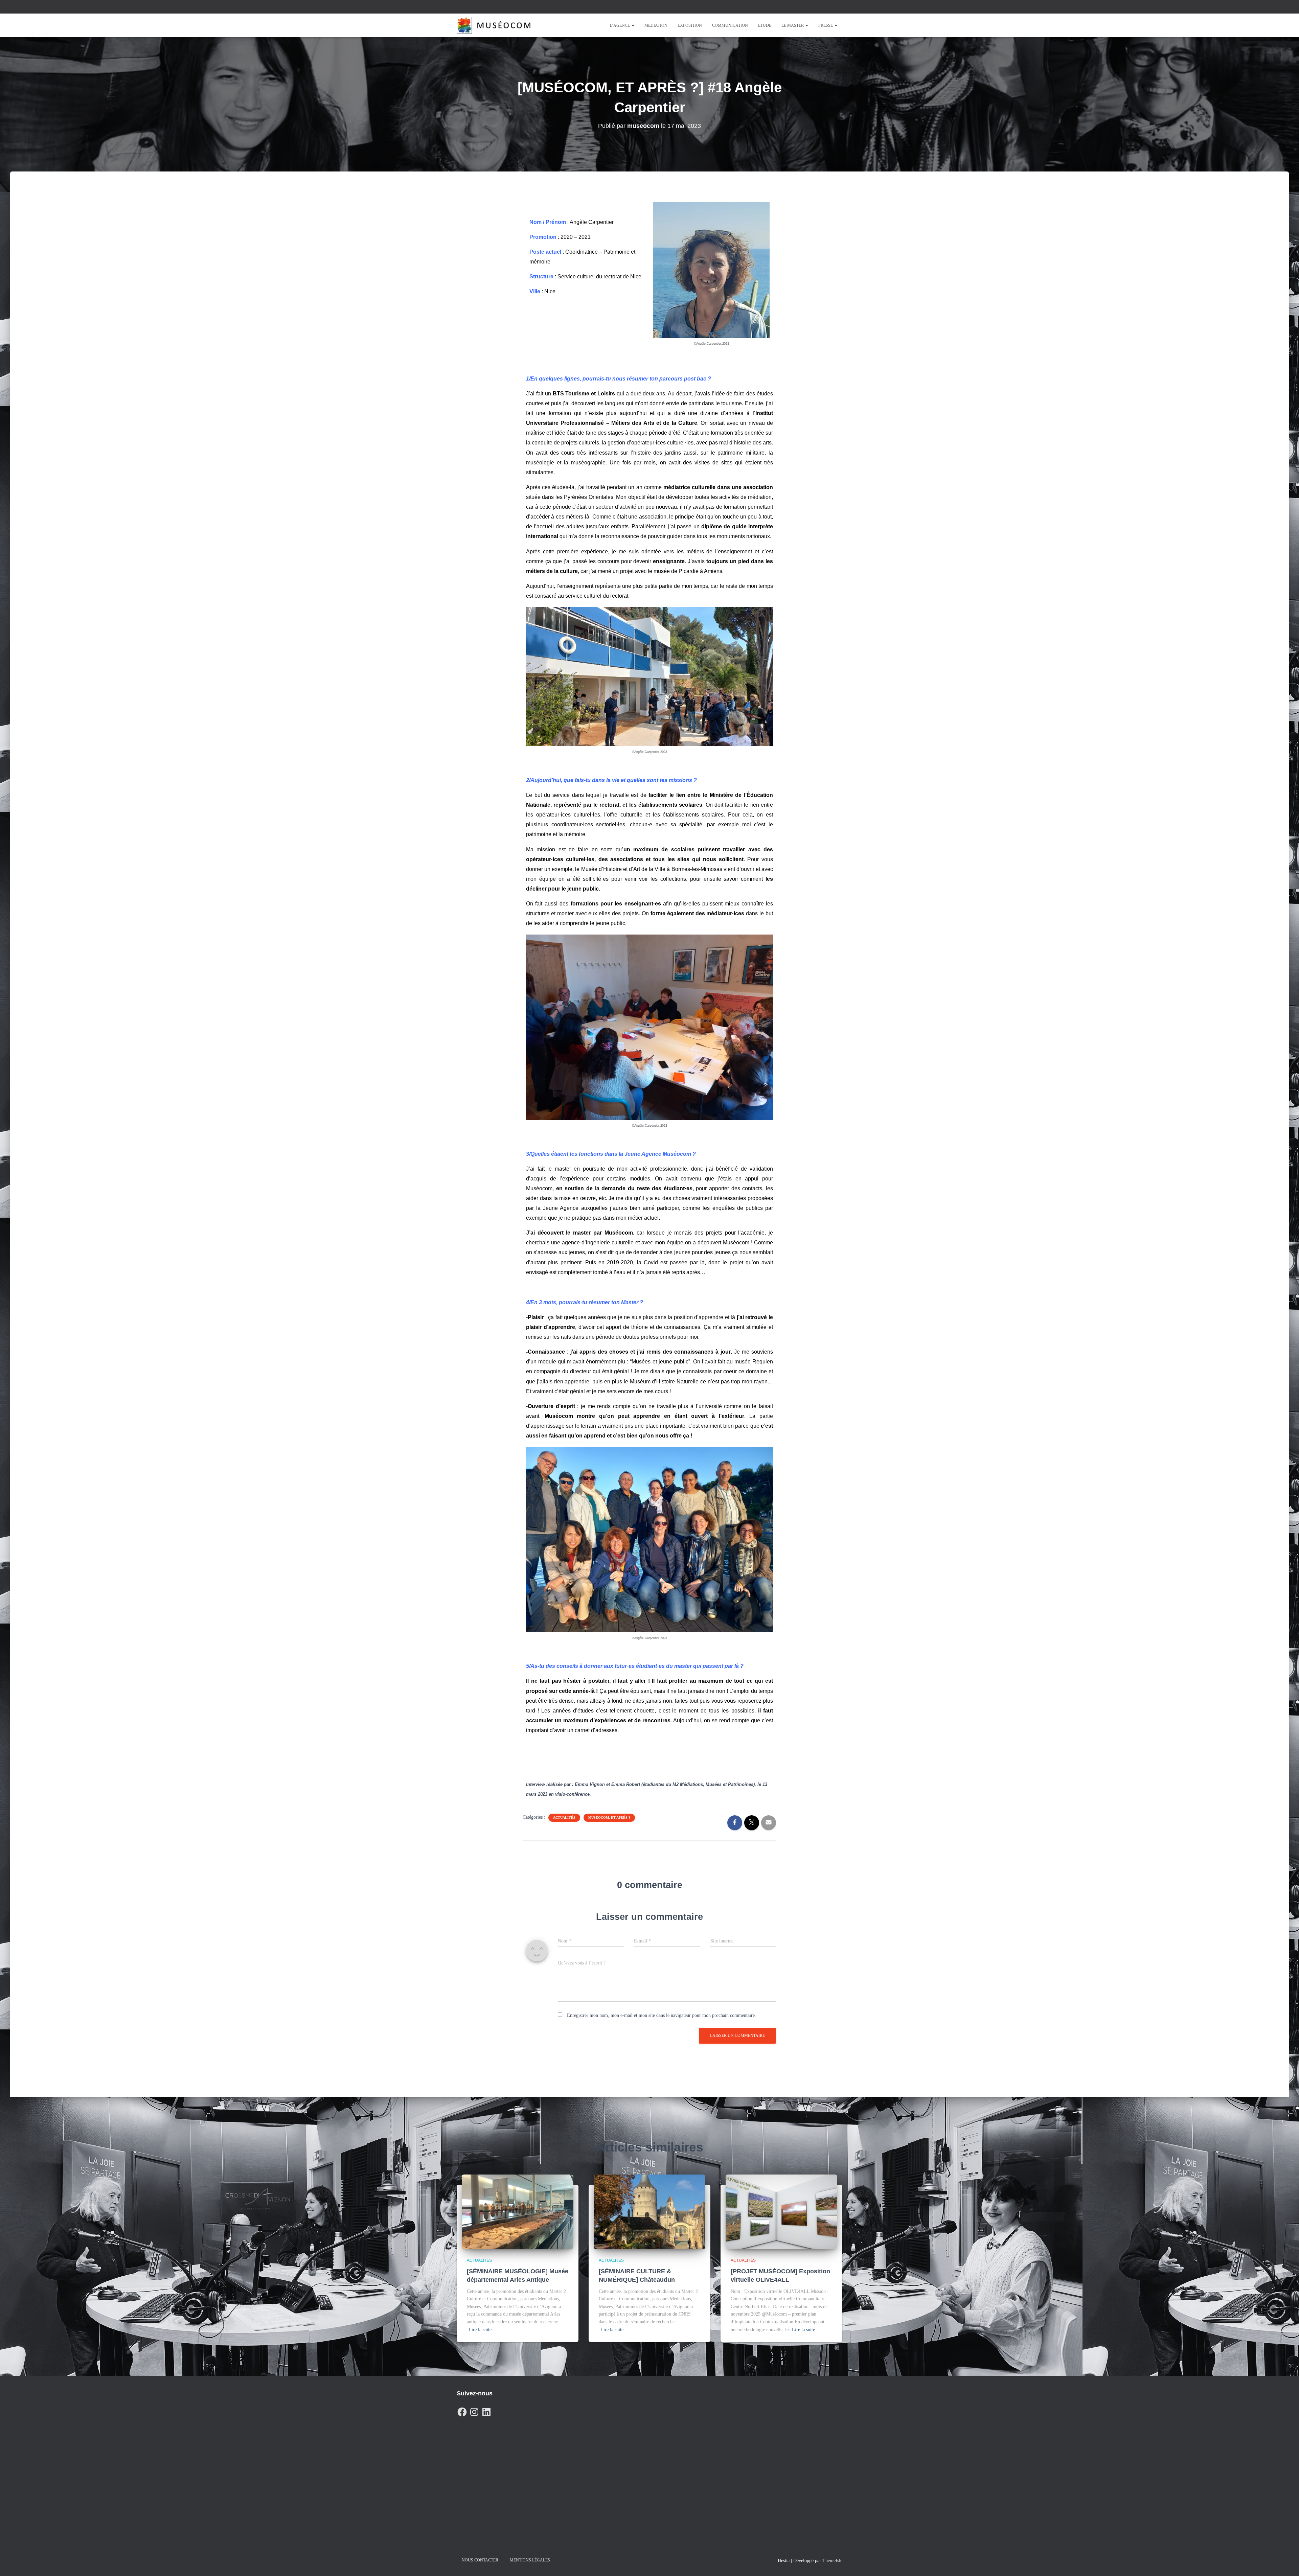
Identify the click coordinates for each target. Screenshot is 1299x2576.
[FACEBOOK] (462, 2410)
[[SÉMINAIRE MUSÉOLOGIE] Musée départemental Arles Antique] (518, 2211)
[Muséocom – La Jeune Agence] (494, 25)
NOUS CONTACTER (480, 2560)
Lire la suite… (482, 2330)
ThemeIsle (832, 2561)
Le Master (793, 25)
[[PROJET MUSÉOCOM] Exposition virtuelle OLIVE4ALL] (781, 2211)
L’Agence (620, 25)
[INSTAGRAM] (474, 2410)
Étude (765, 25)
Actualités (564, 1818)
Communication (730, 25)
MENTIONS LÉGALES (530, 2560)
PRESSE (826, 25)
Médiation (656, 25)
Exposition (690, 25)
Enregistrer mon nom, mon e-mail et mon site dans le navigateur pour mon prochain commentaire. (662, 2015)
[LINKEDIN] (486, 2410)
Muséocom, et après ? (609, 1818)
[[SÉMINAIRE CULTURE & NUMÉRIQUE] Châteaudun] (649, 2211)
